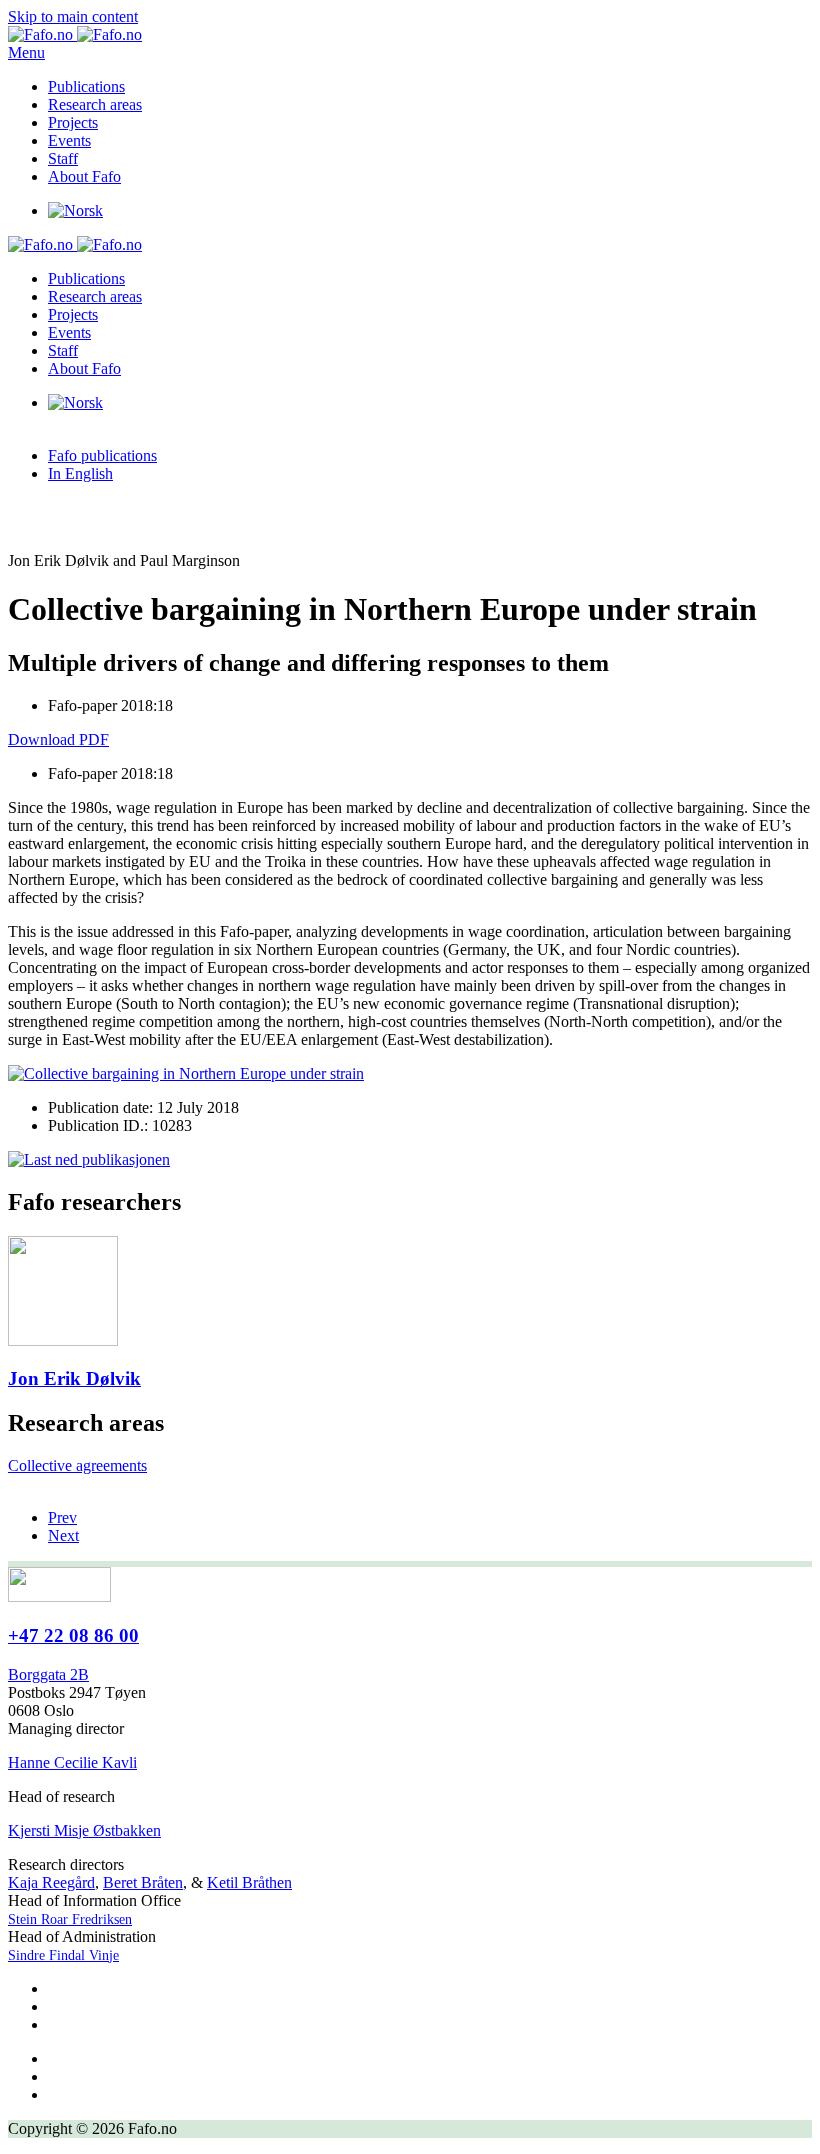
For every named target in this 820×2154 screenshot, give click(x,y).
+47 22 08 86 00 (73, 1635)
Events (69, 140)
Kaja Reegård (51, 1882)
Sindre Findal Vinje (63, 1955)
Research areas (95, 104)
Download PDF (58, 739)
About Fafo (84, 176)
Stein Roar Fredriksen (70, 1919)
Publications (86, 86)
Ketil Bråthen (249, 1882)
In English (80, 473)
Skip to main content (73, 16)
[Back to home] (75, 34)
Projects (73, 122)
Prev (62, 1517)
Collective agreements (77, 1465)
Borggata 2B (48, 1674)
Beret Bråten (143, 1882)
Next (63, 1535)
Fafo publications (102, 455)
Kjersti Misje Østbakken (84, 1830)
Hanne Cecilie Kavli (72, 1762)
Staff (63, 158)
